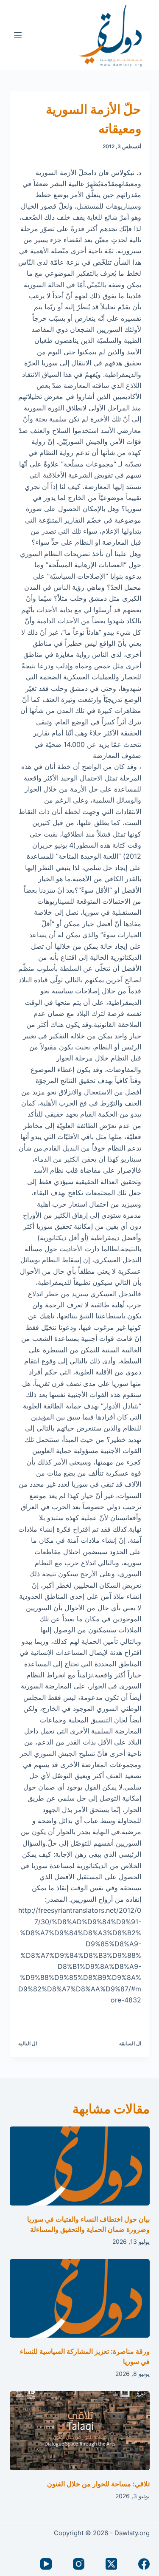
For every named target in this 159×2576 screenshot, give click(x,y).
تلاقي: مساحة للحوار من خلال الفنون (98, 2484)
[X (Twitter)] (111, 2564)
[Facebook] (144, 2564)
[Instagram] (79, 2564)
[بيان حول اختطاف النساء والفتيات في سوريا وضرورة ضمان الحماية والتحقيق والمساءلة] (80, 2166)
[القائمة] (18, 35)
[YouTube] (46, 2564)
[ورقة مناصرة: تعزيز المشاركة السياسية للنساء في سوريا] (80, 2299)
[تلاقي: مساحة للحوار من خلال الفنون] (80, 2431)
